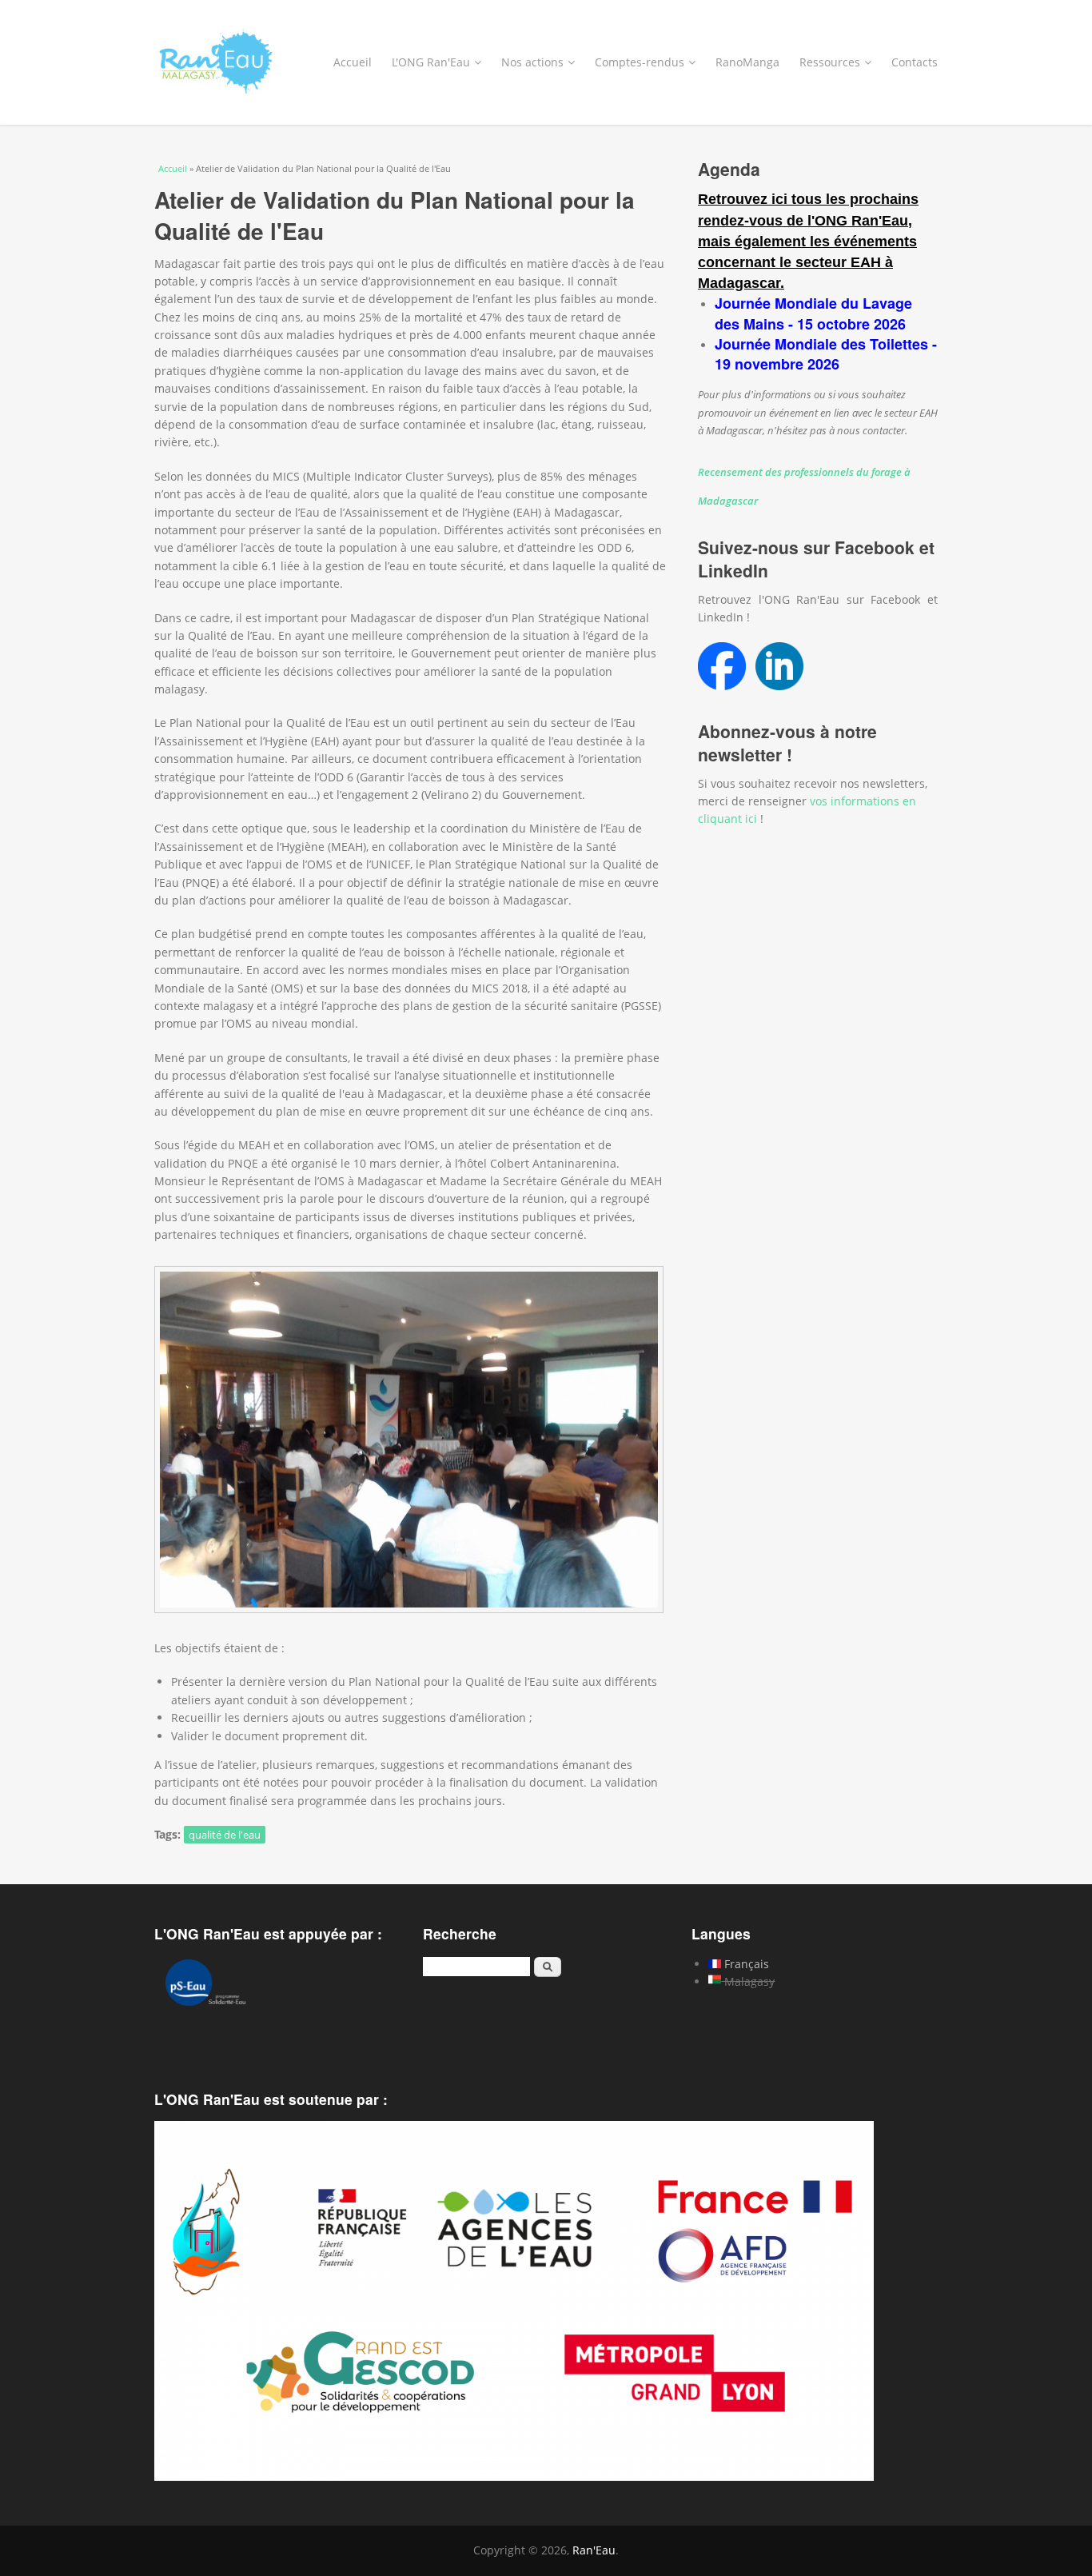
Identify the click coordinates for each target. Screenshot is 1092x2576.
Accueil (353, 62)
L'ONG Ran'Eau (431, 62)
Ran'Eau (594, 2550)
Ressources (830, 62)
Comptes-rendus (640, 62)
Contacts (915, 62)
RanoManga (747, 62)
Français (745, 1964)
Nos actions (532, 62)
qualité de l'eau (225, 1835)
